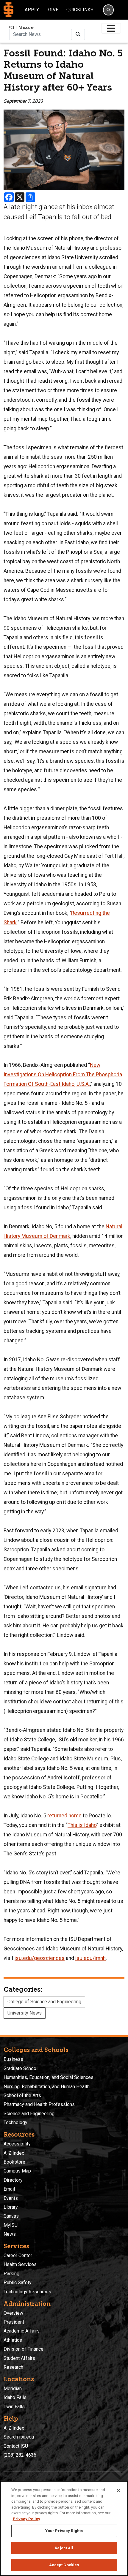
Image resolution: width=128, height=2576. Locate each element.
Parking (11, 2274)
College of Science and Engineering (44, 2002)
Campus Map (17, 2171)
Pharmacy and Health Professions (39, 2104)
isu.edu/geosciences (40, 1958)
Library (11, 2207)
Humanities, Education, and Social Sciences (49, 2077)
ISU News (21, 28)
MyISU (11, 2225)
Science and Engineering (29, 2114)
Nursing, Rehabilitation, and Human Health (47, 2087)
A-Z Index (14, 2153)
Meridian (13, 2389)
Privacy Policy (26, 2519)
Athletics (13, 2340)
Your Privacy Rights (64, 2531)
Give (53, 10)
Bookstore (14, 2162)
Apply (32, 10)
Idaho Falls (15, 2397)
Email (9, 2189)
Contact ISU (16, 2446)
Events (11, 2198)
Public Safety (18, 2283)
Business (13, 2059)
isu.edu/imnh (90, 1958)
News (10, 2234)
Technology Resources (27, 2292)
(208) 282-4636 (20, 2455)
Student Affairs (19, 2358)
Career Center (18, 2255)
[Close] (118, 2490)
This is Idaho (82, 1825)
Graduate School (21, 2068)
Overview (13, 2313)
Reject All (64, 2548)
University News (25, 2013)
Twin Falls (14, 2407)
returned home (64, 1816)
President (14, 2322)
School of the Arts (22, 2095)
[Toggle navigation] (111, 28)
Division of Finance (24, 2349)
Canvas (11, 2216)
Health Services (20, 2264)
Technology (15, 2122)
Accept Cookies (64, 2565)
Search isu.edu (19, 2437)
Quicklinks (80, 10)
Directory (13, 2180)
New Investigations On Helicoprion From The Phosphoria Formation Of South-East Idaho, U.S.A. (63, 1075)
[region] (64, 2528)
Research (13, 2367)
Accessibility (17, 2144)
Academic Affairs (22, 2331)
